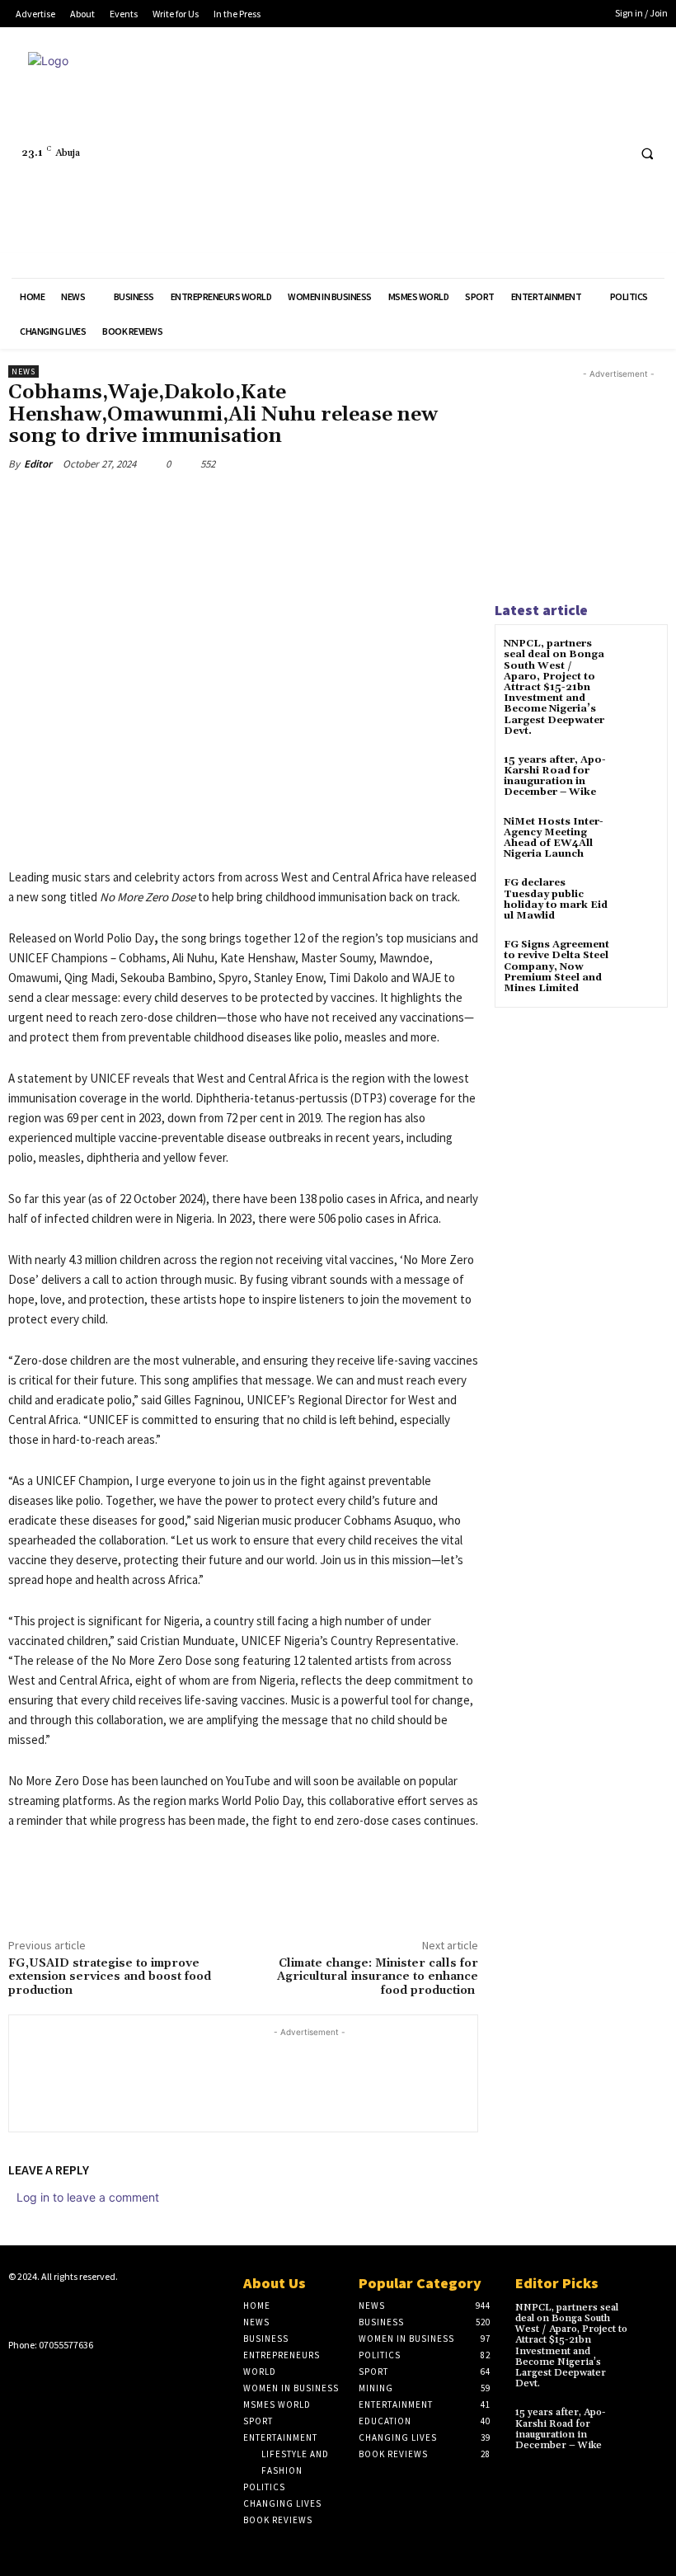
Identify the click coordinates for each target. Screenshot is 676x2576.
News (23, 371)
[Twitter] (581, 153)
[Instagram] (44, 2309)
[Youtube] (611, 153)
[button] (647, 153)
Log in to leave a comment (88, 2197)
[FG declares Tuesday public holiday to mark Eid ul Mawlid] (638, 898)
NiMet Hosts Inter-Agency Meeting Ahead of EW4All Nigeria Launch (554, 838)
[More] (279, 502)
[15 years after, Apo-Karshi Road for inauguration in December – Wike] (638, 775)
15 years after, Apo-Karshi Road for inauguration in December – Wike (555, 776)
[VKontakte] (96, 2309)
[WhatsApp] (241, 502)
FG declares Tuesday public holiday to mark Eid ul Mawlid (556, 899)
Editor (38, 464)
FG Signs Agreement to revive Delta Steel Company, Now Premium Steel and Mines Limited (556, 966)
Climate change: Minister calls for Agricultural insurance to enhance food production (378, 1977)
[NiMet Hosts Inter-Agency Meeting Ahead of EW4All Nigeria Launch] (638, 837)
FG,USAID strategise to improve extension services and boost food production (110, 1977)
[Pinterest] (203, 502)
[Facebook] (550, 153)
